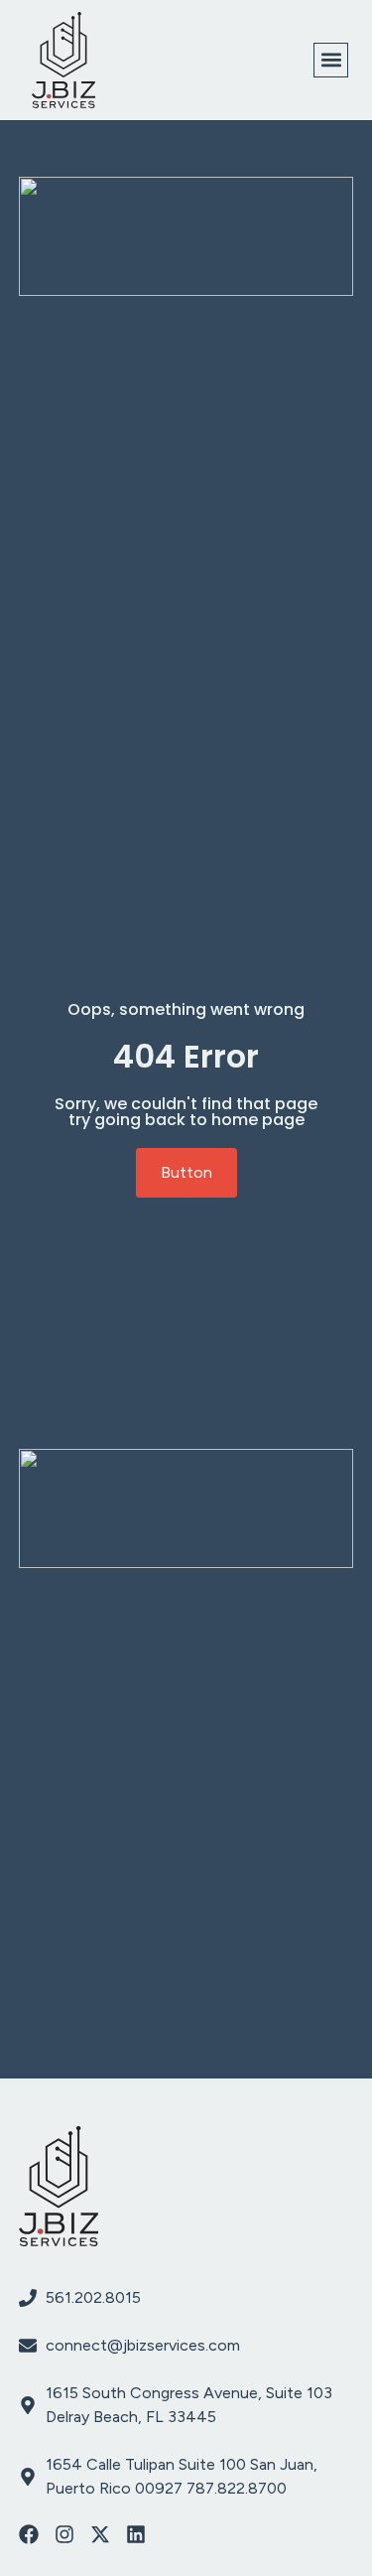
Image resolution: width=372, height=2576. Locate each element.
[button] (331, 60)
